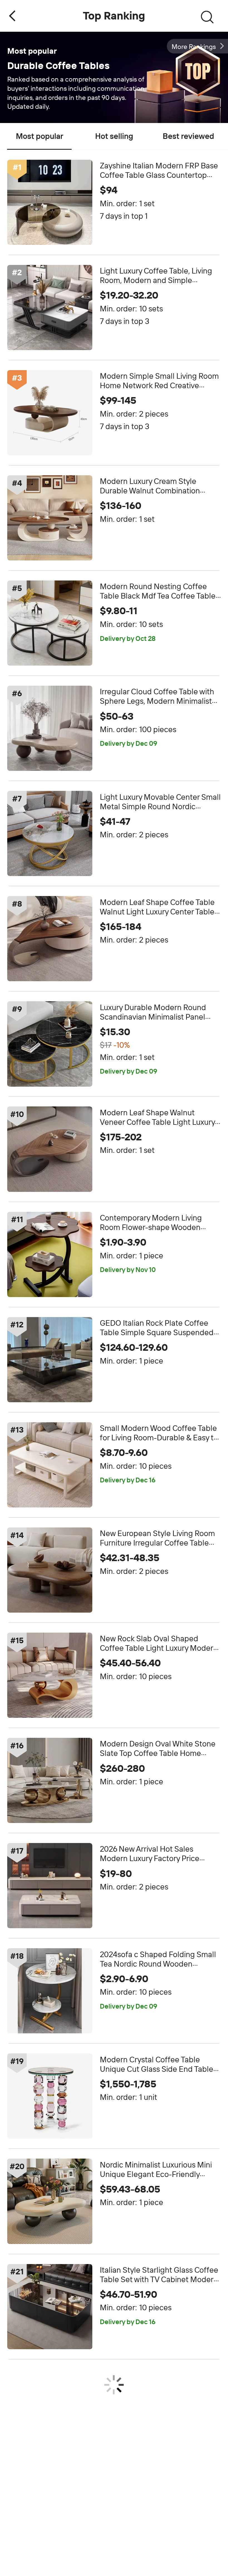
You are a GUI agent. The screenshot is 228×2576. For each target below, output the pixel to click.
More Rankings (194, 47)
